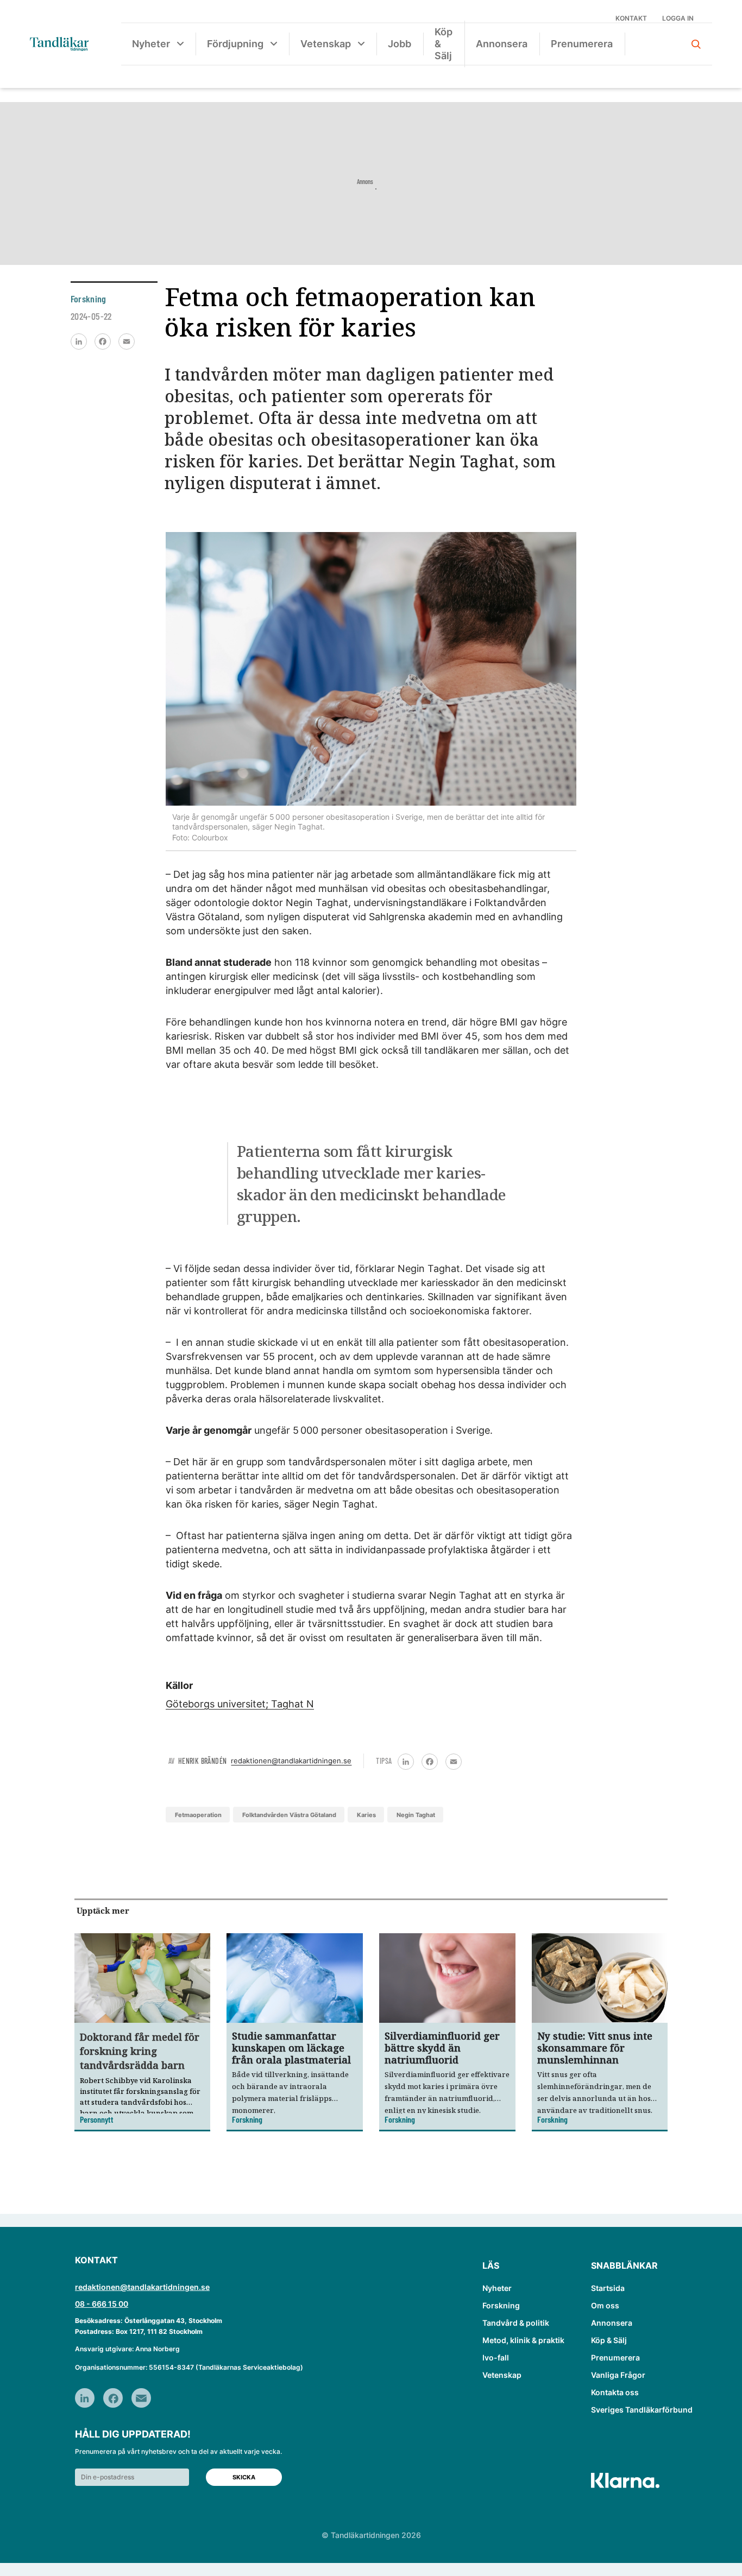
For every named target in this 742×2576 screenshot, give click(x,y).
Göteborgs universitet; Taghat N (240, 1704)
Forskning (501, 2305)
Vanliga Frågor (618, 2375)
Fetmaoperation (198, 1815)
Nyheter (151, 44)
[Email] (127, 341)
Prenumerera (582, 44)
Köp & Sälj (444, 44)
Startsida (608, 2288)
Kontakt (631, 18)
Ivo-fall (496, 2357)
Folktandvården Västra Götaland (289, 1815)
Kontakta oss (615, 2392)
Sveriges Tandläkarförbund (642, 2410)
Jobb (400, 44)
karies (366, 1815)
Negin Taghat (416, 1815)
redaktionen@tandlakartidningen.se (291, 1761)
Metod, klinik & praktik (523, 2340)
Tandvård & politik (516, 2323)
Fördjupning (235, 44)
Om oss (605, 2305)
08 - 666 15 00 (102, 2304)
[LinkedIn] (79, 341)
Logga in (678, 18)
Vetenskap (326, 44)
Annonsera (502, 44)
